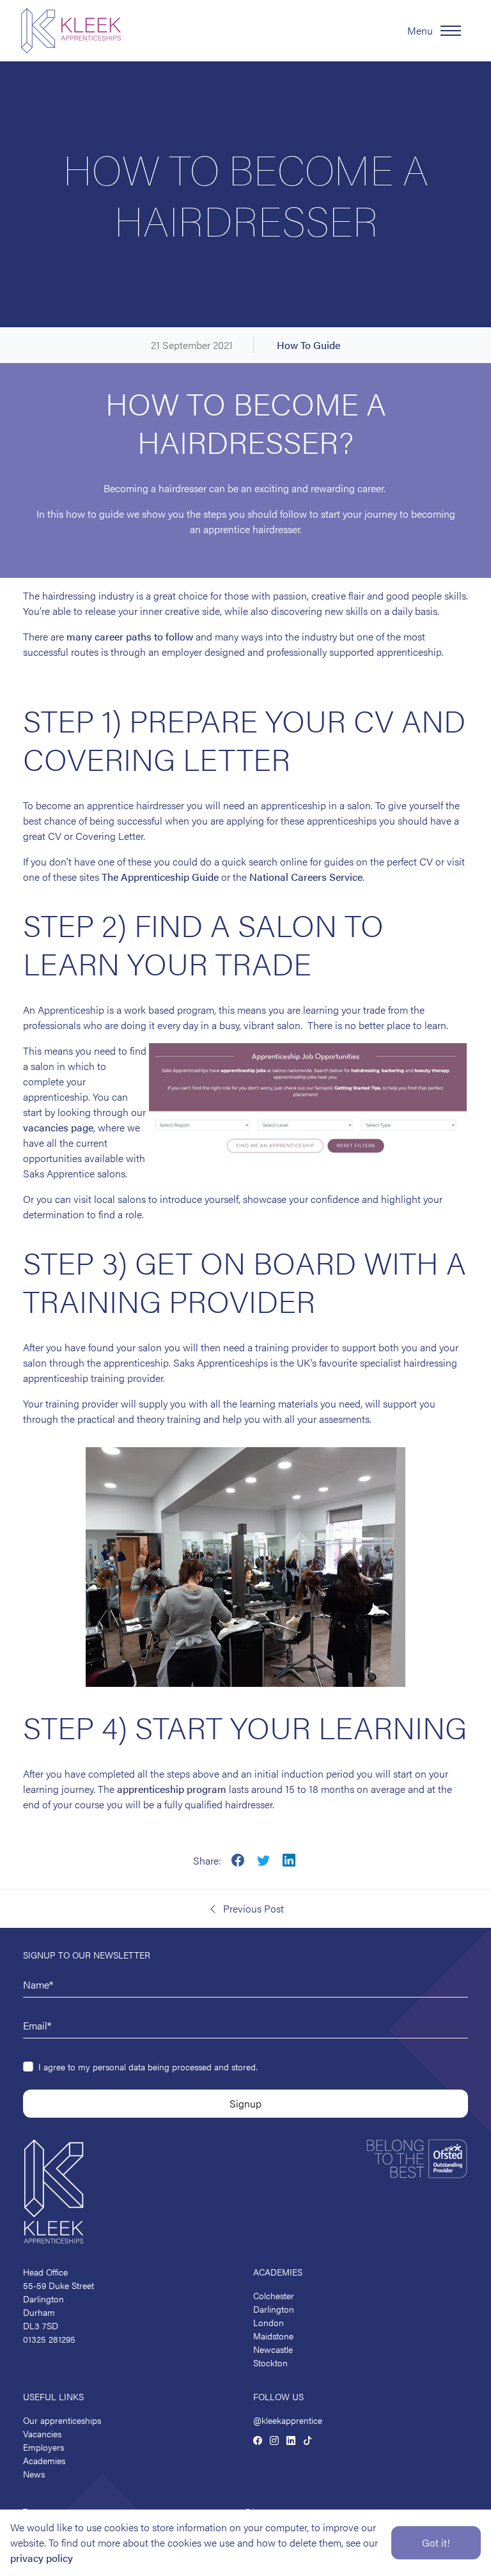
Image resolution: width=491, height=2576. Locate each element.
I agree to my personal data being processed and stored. (148, 2067)
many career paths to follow (130, 636)
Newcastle (273, 2349)
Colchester (274, 2295)
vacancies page (58, 1127)
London (269, 2322)
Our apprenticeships (62, 2420)
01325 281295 (49, 2339)
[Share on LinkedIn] (289, 1859)
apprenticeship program (172, 1789)
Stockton (270, 2363)
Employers (43, 2447)
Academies (44, 2460)
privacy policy (42, 2558)
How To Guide (308, 345)
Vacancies (42, 2433)
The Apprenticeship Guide (160, 877)
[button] (245, 1909)
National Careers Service (306, 877)
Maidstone (273, 2336)
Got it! (436, 2542)
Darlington (274, 2309)
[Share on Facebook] (238, 1859)
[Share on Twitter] (263, 1859)
